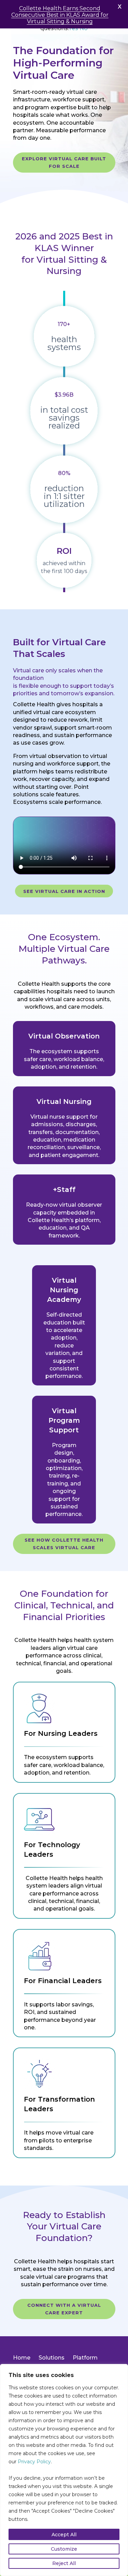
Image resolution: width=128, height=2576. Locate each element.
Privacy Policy (34, 2462)
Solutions (52, 2358)
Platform (85, 2358)
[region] (64, 2470)
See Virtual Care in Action (64, 891)
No (84, 28)
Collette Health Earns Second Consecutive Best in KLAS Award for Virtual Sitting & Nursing (60, 15)
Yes (73, 28)
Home (22, 2358)
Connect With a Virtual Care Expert (64, 2309)
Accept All (64, 2535)
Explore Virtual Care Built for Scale (64, 162)
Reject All (64, 2563)
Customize (64, 2549)
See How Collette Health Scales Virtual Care (64, 1544)
